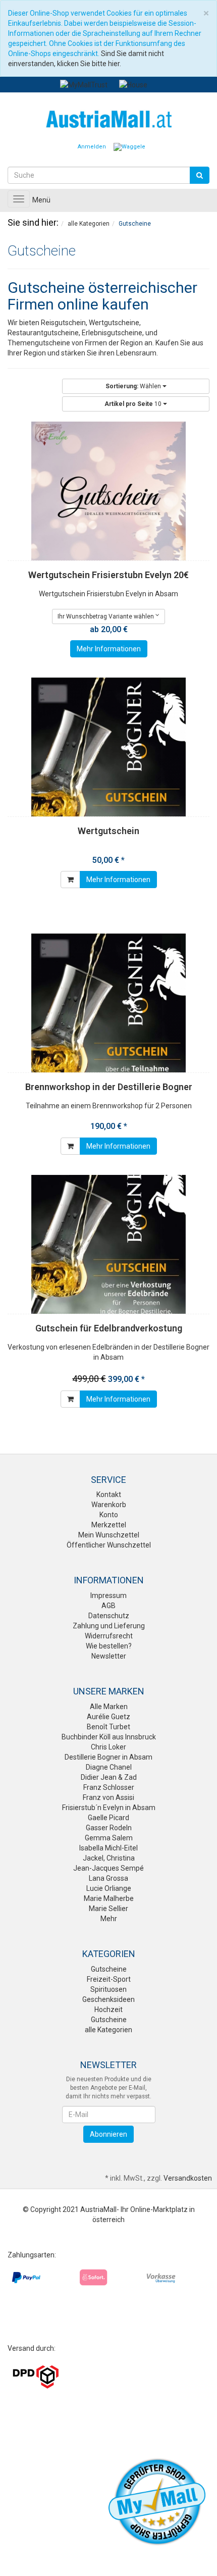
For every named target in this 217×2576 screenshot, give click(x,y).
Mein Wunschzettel (109, 1535)
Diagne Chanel (109, 1767)
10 (134, 404)
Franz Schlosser (109, 1787)
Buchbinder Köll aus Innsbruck (109, 1737)
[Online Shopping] (108, 118)
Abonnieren (108, 2134)
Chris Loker (108, 1747)
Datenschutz (109, 1616)
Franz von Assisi (108, 1797)
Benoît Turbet (108, 1727)
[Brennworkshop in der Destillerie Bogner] (108, 1003)
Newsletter (109, 1656)
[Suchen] (200, 175)
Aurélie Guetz (108, 1717)
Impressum (108, 1595)
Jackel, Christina (109, 1858)
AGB (108, 1606)
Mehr (109, 1919)
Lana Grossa (108, 1878)
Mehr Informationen (109, 649)
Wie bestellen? (109, 1646)
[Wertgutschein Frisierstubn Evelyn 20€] (108, 491)
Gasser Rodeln (109, 1828)
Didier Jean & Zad (109, 1777)
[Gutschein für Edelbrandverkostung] (108, 1244)
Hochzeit (108, 2010)
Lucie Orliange (109, 1888)
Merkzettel (109, 1525)
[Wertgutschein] (108, 747)
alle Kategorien (108, 2030)
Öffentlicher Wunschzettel (109, 1545)
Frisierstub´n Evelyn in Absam (109, 1808)
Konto (109, 1515)
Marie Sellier (108, 1909)
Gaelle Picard (108, 1818)
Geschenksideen (108, 1999)
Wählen (134, 386)
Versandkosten (188, 2178)
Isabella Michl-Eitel (108, 1848)
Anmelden (92, 147)
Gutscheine (109, 1969)
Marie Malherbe (109, 1898)
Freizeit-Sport (109, 1979)
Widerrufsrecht (109, 1636)
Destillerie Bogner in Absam (108, 1757)
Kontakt (109, 1495)
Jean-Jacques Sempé (108, 1868)
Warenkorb (109, 1505)
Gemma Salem (109, 1838)
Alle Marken (109, 1707)
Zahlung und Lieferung (109, 1626)
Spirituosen (108, 1989)
